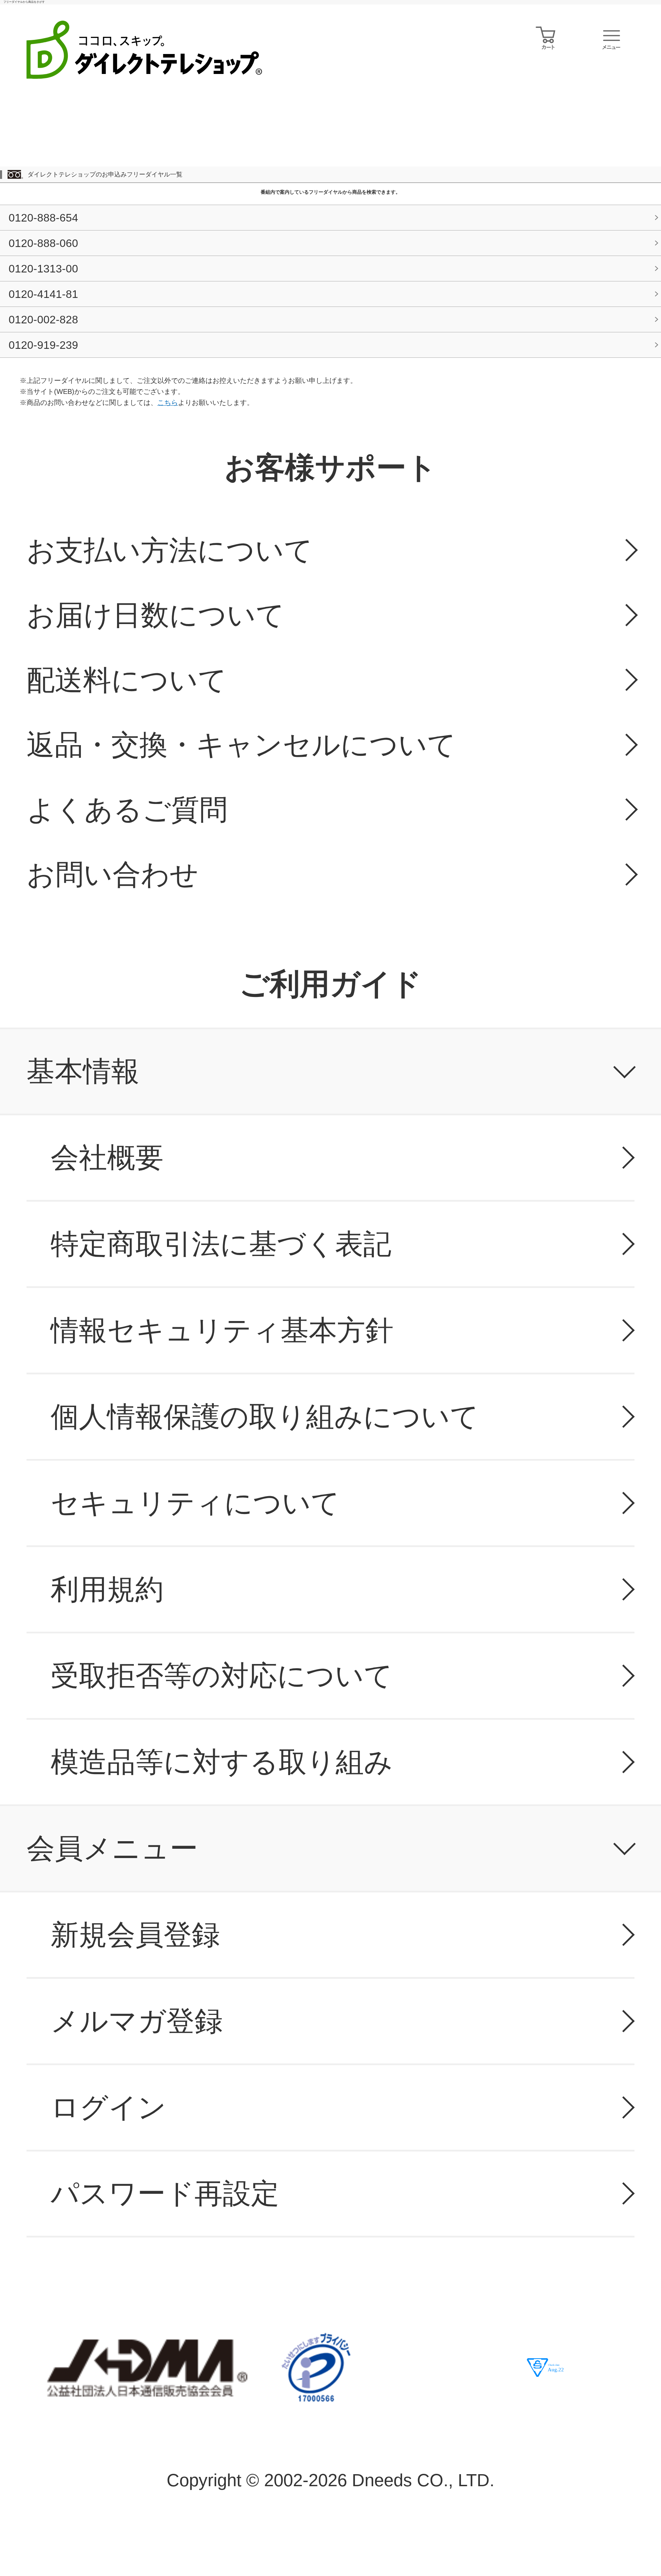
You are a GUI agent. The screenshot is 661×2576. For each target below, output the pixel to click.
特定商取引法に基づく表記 (221, 1244)
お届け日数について (156, 615)
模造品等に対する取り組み (222, 1762)
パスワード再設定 (165, 2193)
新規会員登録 (135, 1935)
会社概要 (107, 1157)
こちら (168, 402)
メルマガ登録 (137, 2021)
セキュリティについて (195, 1503)
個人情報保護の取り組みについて (265, 1416)
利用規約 (107, 1589)
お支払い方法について (170, 550)
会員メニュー (112, 1848)
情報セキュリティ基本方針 (222, 1330)
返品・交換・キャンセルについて (241, 745)
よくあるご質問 (127, 810)
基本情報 (83, 1071)
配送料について (127, 680)
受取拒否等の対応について (222, 1676)
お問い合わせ (113, 874)
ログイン (108, 2107)
